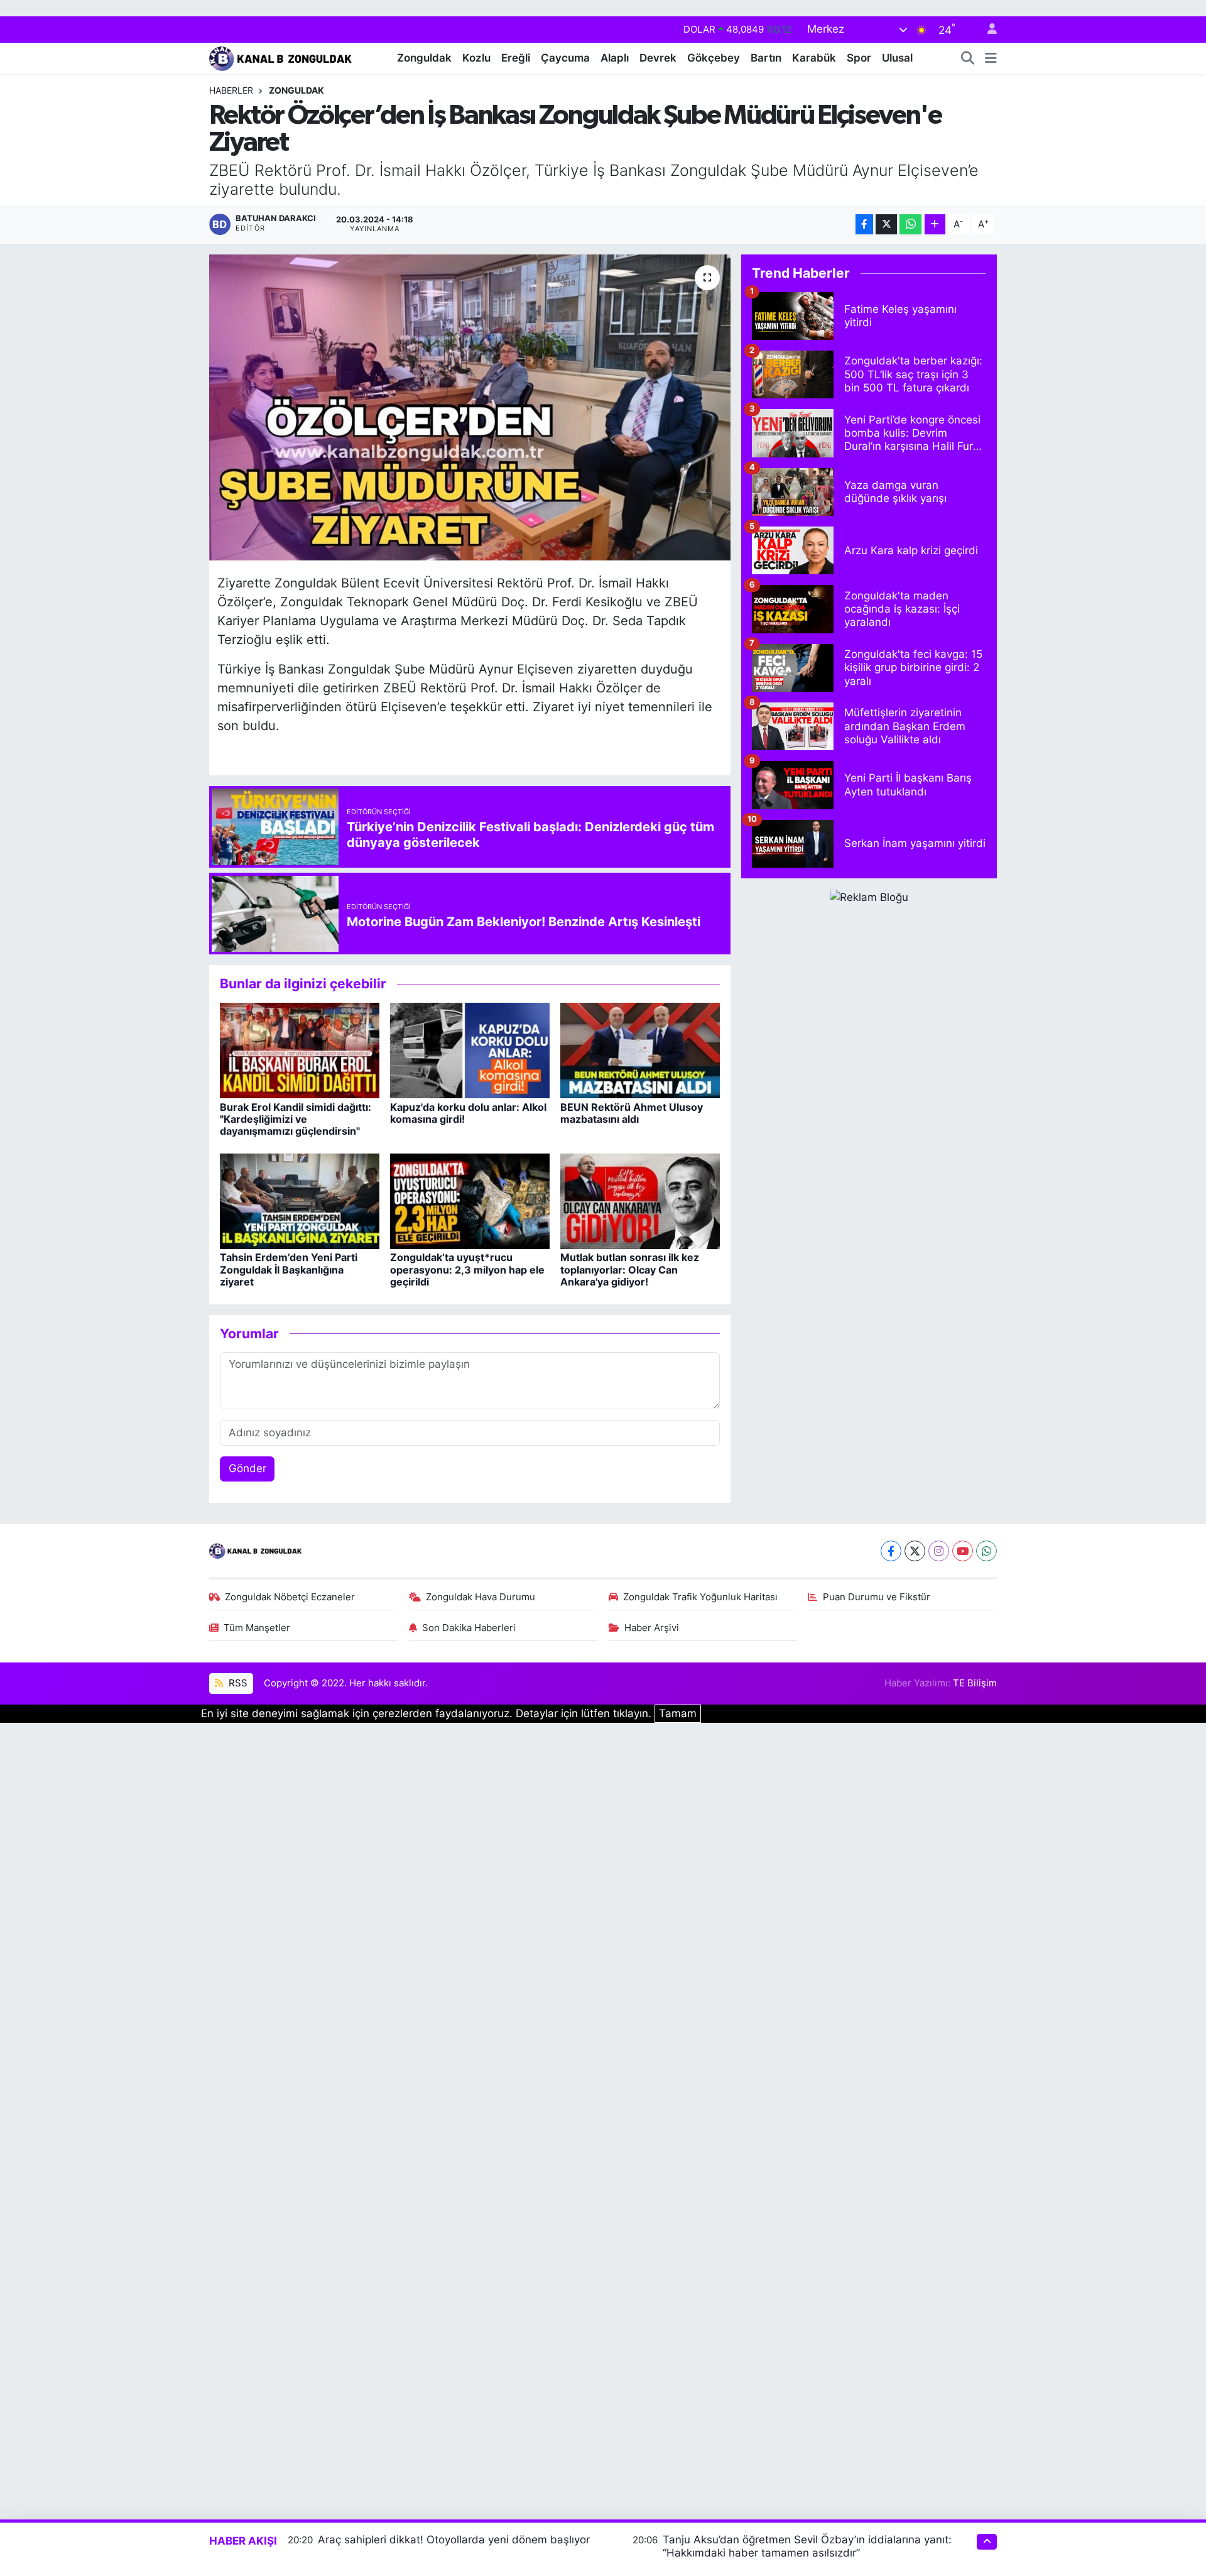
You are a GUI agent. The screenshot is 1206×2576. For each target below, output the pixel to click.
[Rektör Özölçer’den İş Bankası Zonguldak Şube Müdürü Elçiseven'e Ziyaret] (470, 407)
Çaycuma (565, 58)
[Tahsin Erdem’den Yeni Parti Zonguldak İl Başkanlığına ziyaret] (300, 1201)
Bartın (766, 58)
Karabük (814, 58)
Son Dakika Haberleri (469, 1628)
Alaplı (615, 58)
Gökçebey (714, 58)
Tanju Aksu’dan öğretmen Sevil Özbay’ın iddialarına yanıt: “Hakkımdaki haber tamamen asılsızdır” (807, 2546)
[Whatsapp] (986, 1551)
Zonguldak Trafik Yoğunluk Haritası (700, 1597)
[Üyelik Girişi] (987, 30)
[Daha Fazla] (935, 225)
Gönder (247, 1468)
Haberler (231, 90)
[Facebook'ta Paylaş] (864, 225)
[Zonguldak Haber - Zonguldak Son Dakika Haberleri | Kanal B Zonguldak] (282, 57)
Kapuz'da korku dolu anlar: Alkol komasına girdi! (468, 1113)
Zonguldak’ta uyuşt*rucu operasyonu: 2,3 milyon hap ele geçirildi (467, 1269)
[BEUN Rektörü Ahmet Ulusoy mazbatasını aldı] (640, 1050)
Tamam (678, 1713)
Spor (859, 58)
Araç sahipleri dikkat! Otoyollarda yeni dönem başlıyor (454, 2540)
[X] (915, 1551)
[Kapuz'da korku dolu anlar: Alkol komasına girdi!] (470, 1050)
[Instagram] (939, 1551)
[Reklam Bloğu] (869, 897)
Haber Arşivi (652, 1628)
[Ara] (968, 58)
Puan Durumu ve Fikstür (877, 1597)
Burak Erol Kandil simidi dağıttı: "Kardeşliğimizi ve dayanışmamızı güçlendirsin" (296, 1119)
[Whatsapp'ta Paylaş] (910, 225)
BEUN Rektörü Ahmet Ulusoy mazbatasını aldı (632, 1113)
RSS (237, 1683)
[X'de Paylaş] (886, 225)
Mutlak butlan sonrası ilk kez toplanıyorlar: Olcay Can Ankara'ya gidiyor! (630, 1269)
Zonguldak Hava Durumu (481, 1597)
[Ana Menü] (991, 58)
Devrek (658, 58)
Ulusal (897, 58)
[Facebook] (891, 1551)
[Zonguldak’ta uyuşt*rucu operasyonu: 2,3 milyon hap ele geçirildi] (470, 1201)
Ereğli (516, 58)
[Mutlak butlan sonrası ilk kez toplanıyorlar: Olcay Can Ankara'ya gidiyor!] (640, 1201)
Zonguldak (424, 58)
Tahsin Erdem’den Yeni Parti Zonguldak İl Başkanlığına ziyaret (289, 1269)
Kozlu (476, 58)
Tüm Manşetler (257, 1628)
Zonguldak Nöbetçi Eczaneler (290, 1597)
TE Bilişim (975, 1683)
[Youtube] (963, 1551)
